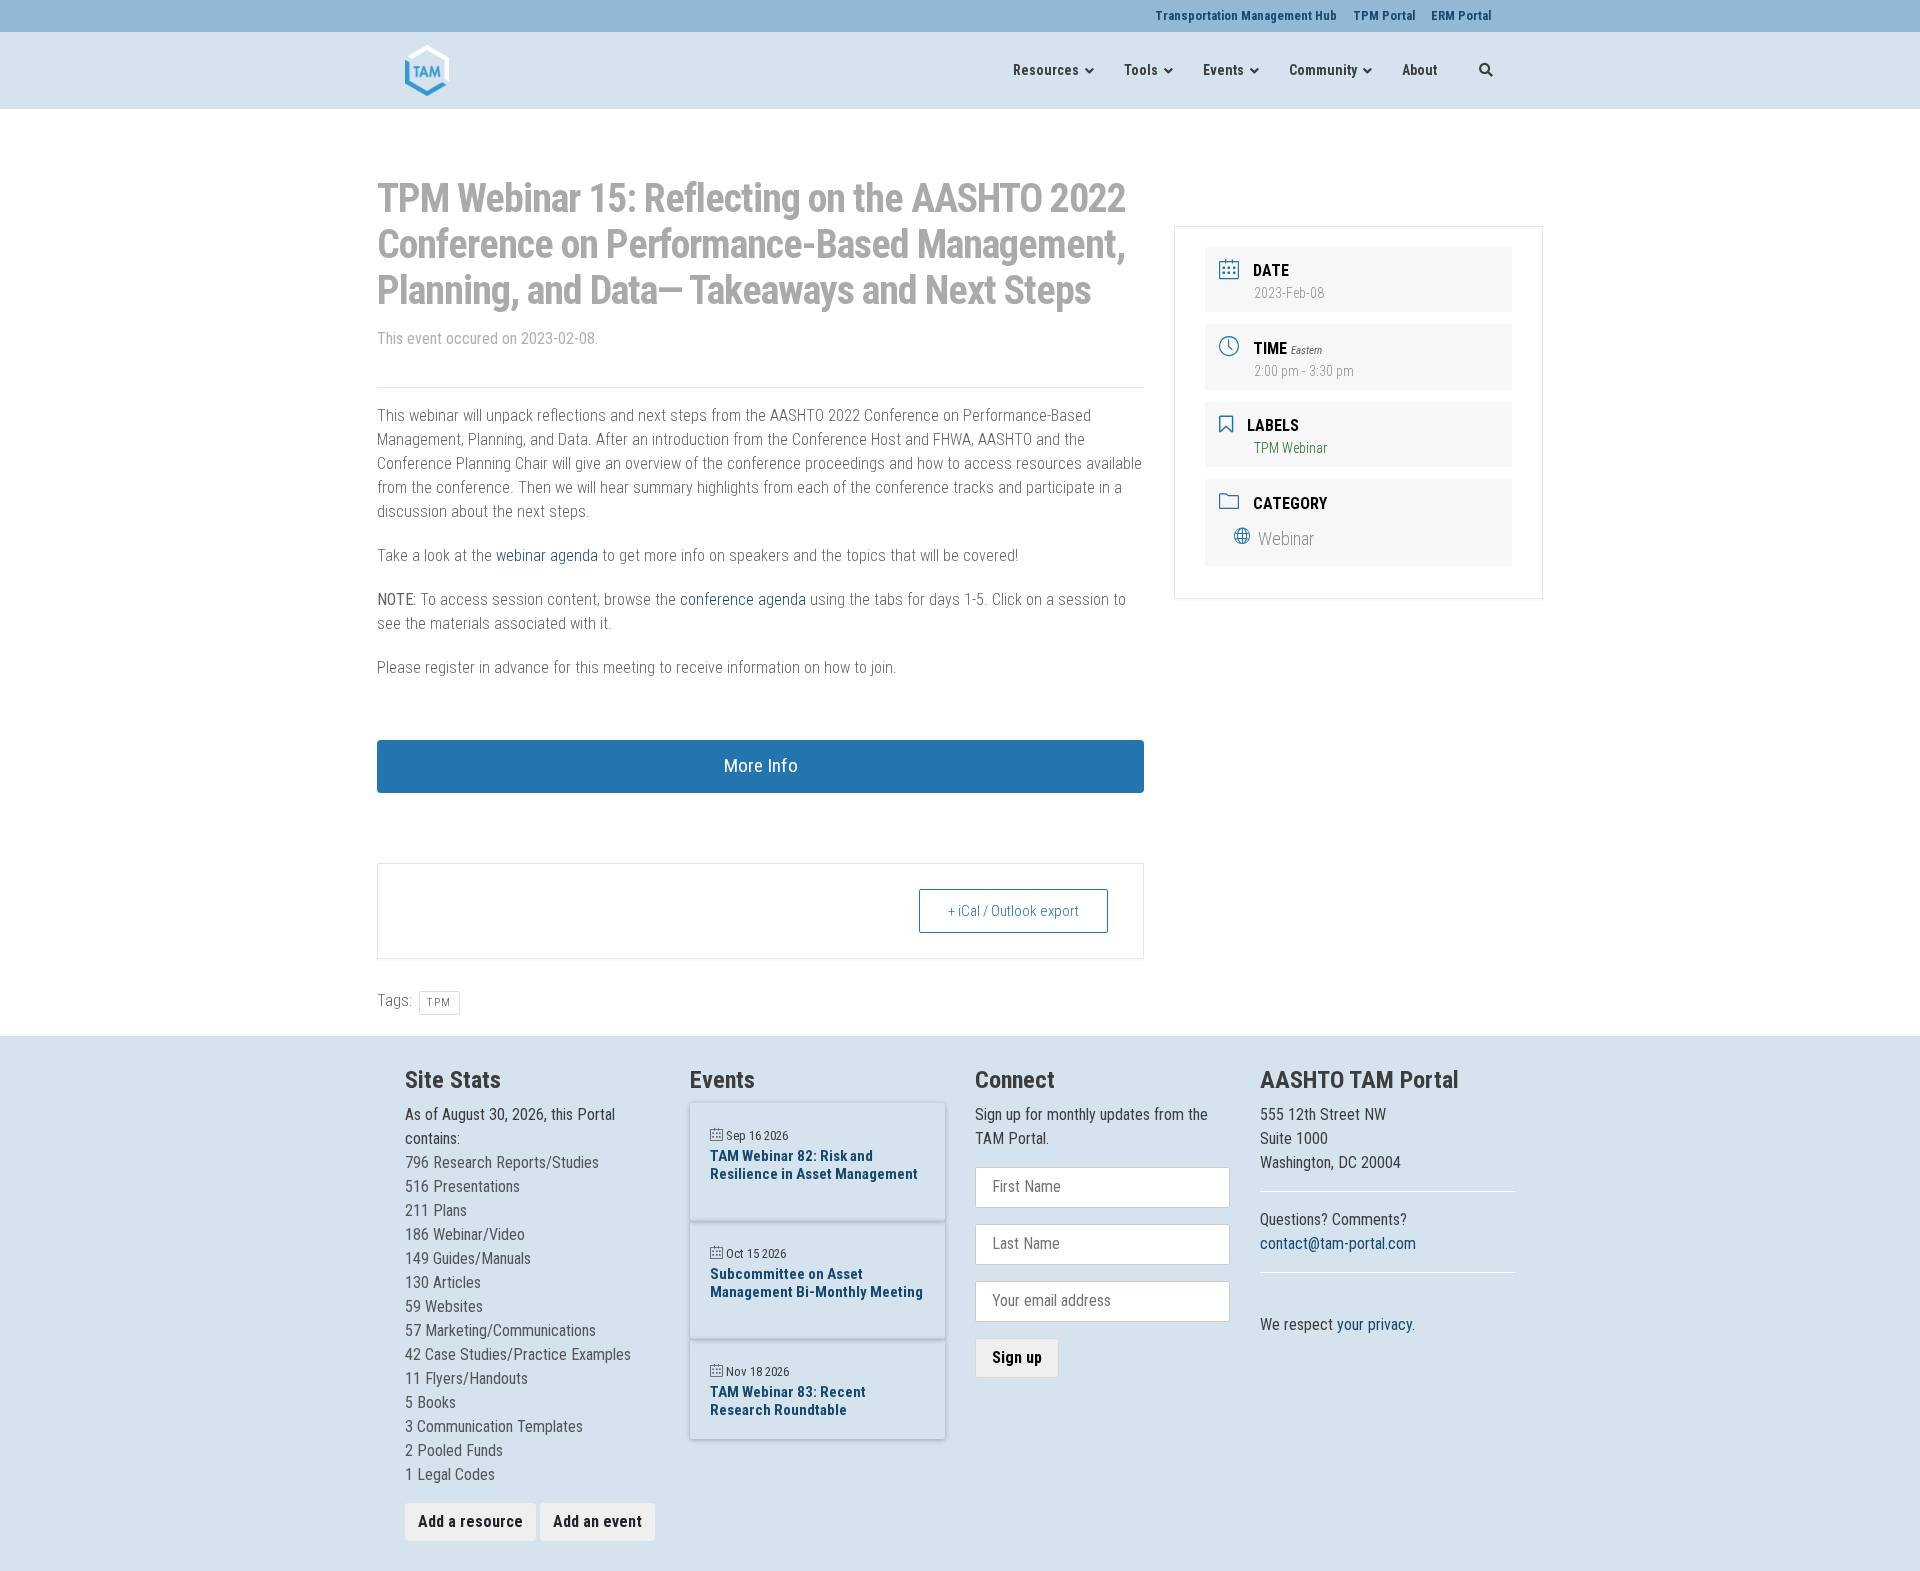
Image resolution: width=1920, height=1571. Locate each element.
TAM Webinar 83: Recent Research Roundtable (788, 1401)
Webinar (1286, 538)
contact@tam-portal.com (1338, 1243)
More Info (761, 765)
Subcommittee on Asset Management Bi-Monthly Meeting (816, 1283)
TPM (439, 1002)
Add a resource (470, 1521)
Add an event (597, 1521)
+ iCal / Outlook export (1013, 911)
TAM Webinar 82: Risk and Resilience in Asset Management (814, 1165)
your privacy (1374, 1324)
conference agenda (743, 599)
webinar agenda (547, 555)
